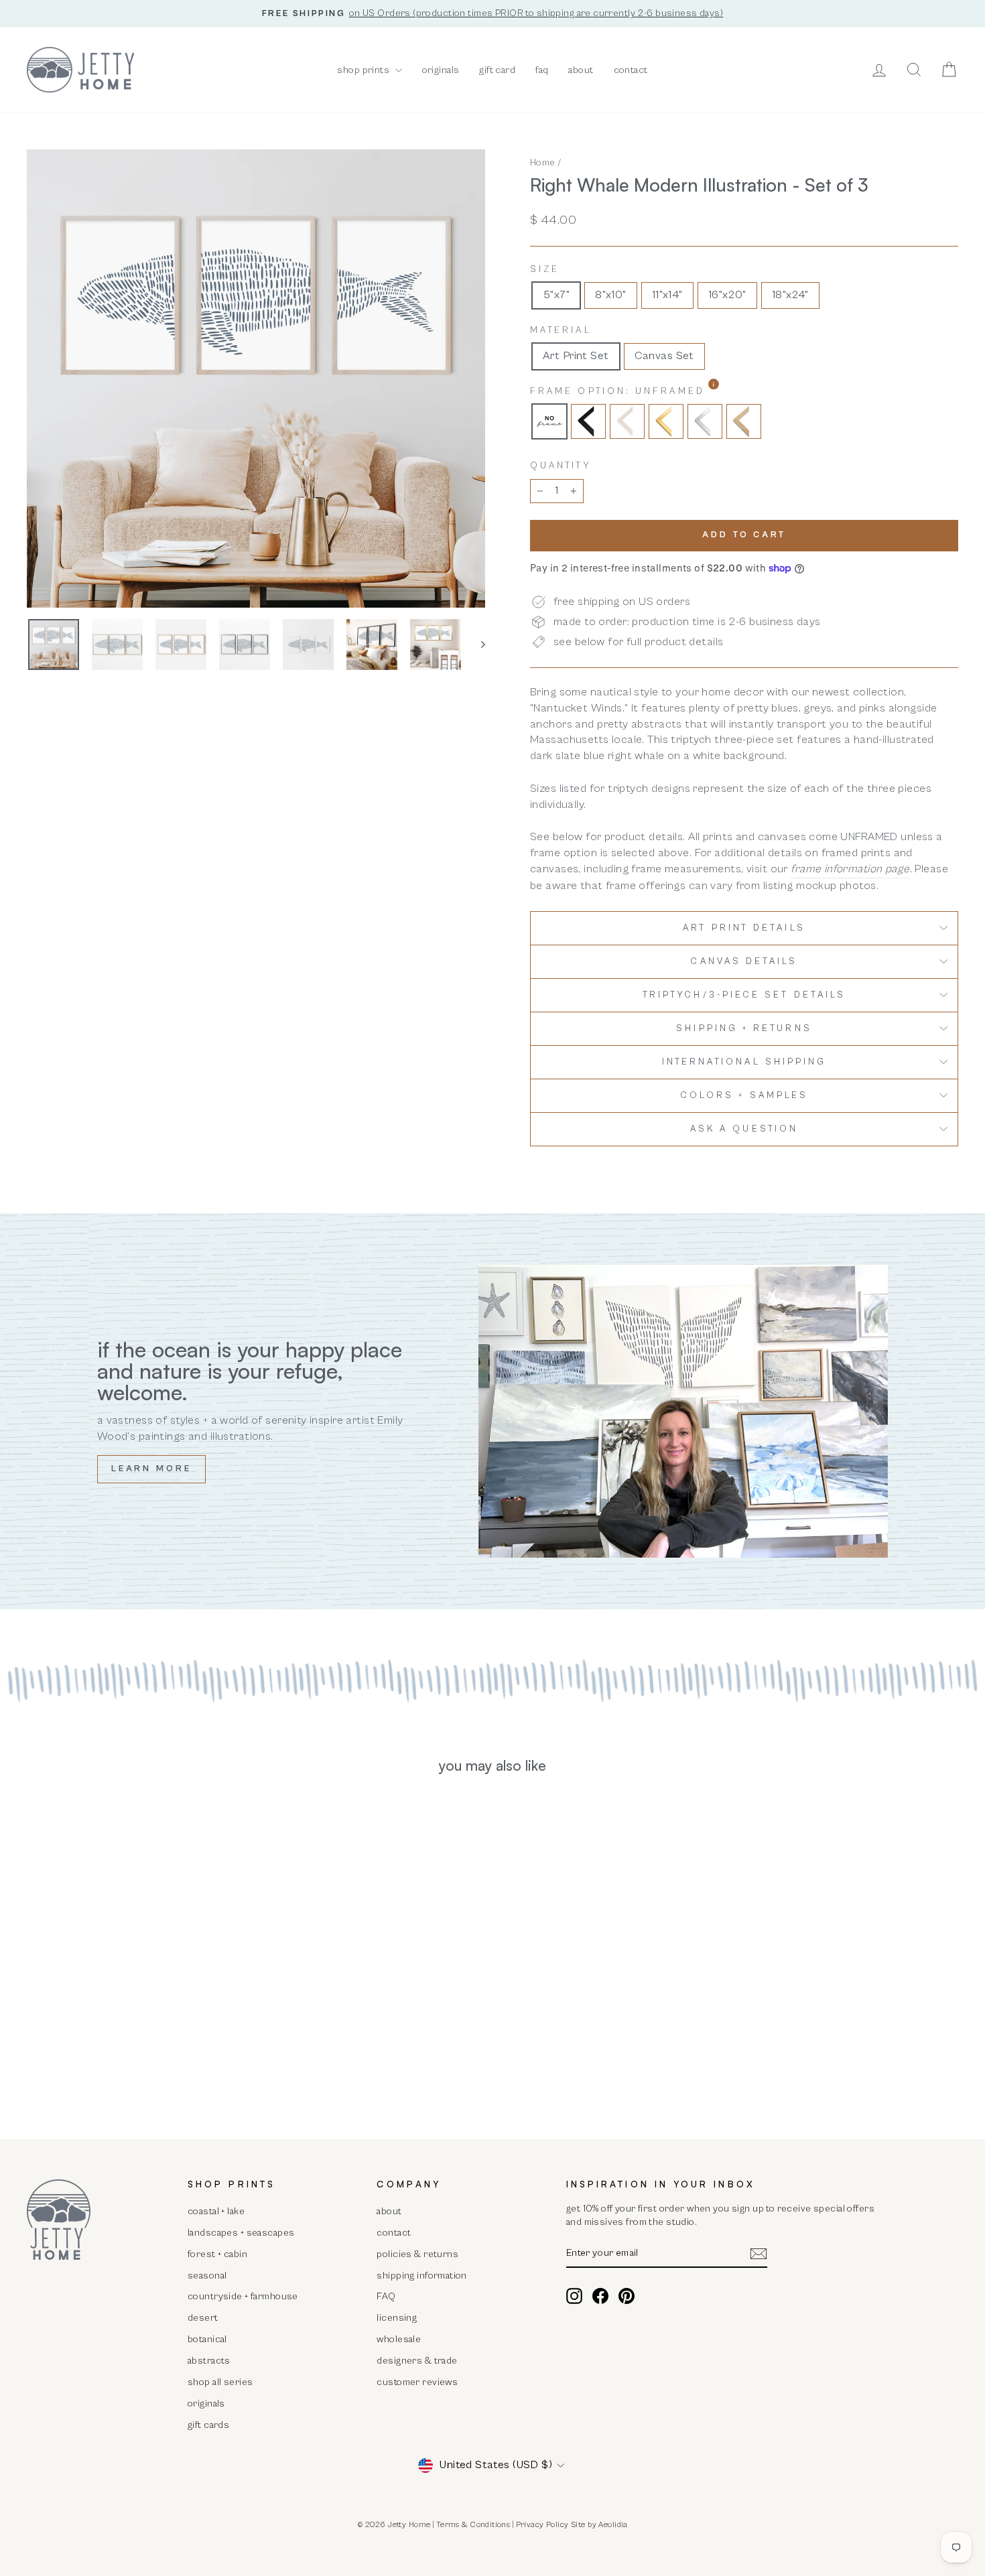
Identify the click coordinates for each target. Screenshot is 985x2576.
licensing (397, 2318)
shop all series (220, 2382)
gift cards (208, 2425)
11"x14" (667, 295)
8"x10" (611, 295)
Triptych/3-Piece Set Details (744, 995)
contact (631, 70)
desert (203, 2318)
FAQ (386, 2296)
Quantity (561, 466)
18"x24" (790, 295)
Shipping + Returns (744, 1028)
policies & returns (417, 2254)
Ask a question (744, 1129)
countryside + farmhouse (243, 2296)
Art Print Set (576, 356)
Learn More (151, 1469)
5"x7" (556, 295)
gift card (497, 70)
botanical (207, 2339)
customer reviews (417, 2382)
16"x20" (727, 295)
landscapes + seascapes (241, 2233)
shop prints (364, 70)
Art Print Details (744, 928)
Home (543, 162)
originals (441, 70)
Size (545, 269)
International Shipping (744, 1062)
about (581, 70)
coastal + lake (216, 2211)
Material (561, 330)
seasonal (207, 2276)
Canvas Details (744, 961)
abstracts (209, 2361)
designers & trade (417, 2361)
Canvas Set (664, 356)
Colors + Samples (744, 1095)
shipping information (422, 2276)
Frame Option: (652, 391)
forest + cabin (217, 2254)
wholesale (399, 2339)
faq (542, 70)
